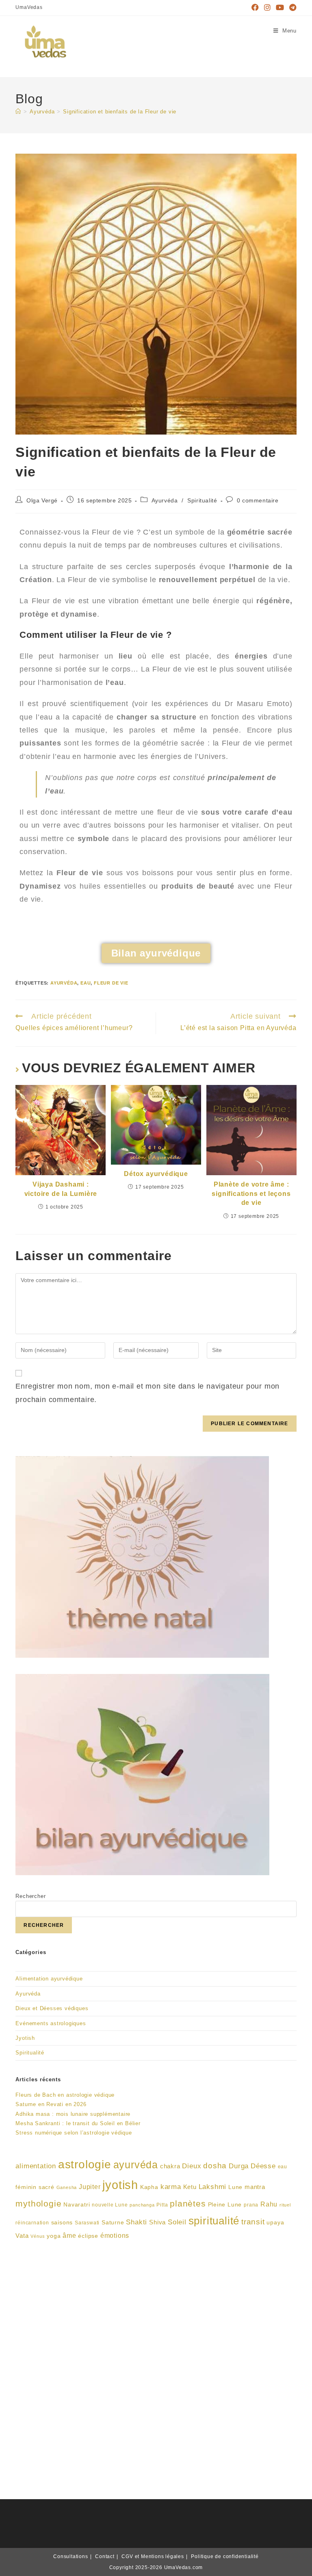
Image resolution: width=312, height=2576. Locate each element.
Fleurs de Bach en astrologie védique (65, 2095)
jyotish (120, 2185)
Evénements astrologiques (51, 2023)
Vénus (38, 2236)
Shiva (157, 2222)
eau (86, 983)
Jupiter (90, 2187)
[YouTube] (280, 8)
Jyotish (25, 2038)
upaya (275, 2223)
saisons (62, 2223)
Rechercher (30, 1896)
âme (69, 2236)
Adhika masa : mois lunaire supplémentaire (73, 2114)
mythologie (38, 2203)
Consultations (70, 2556)
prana (251, 2205)
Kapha (149, 2187)
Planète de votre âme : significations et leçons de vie (251, 1193)
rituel (285, 2205)
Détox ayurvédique (156, 1174)
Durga (239, 2166)
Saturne (113, 2223)
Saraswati (87, 2223)
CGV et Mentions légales (153, 2556)
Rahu (269, 2204)
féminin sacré (35, 2187)
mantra (255, 2187)
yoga (54, 2236)
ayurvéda (64, 983)
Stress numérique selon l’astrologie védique (74, 2133)
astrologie (85, 2164)
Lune (235, 2187)
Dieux (192, 2166)
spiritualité (214, 2221)
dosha (215, 2166)
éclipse (88, 2236)
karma (171, 2187)
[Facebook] (255, 8)
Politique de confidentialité (225, 2556)
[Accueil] (18, 112)
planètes (188, 2203)
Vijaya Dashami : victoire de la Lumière (61, 1189)
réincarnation (32, 2223)
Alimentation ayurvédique (49, 1979)
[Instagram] (268, 8)
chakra (170, 2166)
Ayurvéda (165, 500)
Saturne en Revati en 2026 (51, 2104)
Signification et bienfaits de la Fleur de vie (120, 112)
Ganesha (67, 2187)
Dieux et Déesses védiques (52, 2008)
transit (253, 2222)
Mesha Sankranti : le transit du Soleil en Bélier (78, 2123)
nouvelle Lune (110, 2205)
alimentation (36, 2166)
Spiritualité (202, 500)
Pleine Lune (225, 2205)
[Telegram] (292, 8)
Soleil (177, 2222)
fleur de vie (111, 983)
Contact (105, 2556)
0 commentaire (258, 500)
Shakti (136, 2222)
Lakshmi (213, 2187)
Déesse (263, 2166)
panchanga (142, 2205)
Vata (22, 2236)
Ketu (190, 2187)
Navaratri (77, 2205)
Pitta (162, 2205)
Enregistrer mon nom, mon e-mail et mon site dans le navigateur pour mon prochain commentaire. (147, 1393)
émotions (115, 2236)
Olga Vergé (42, 500)
